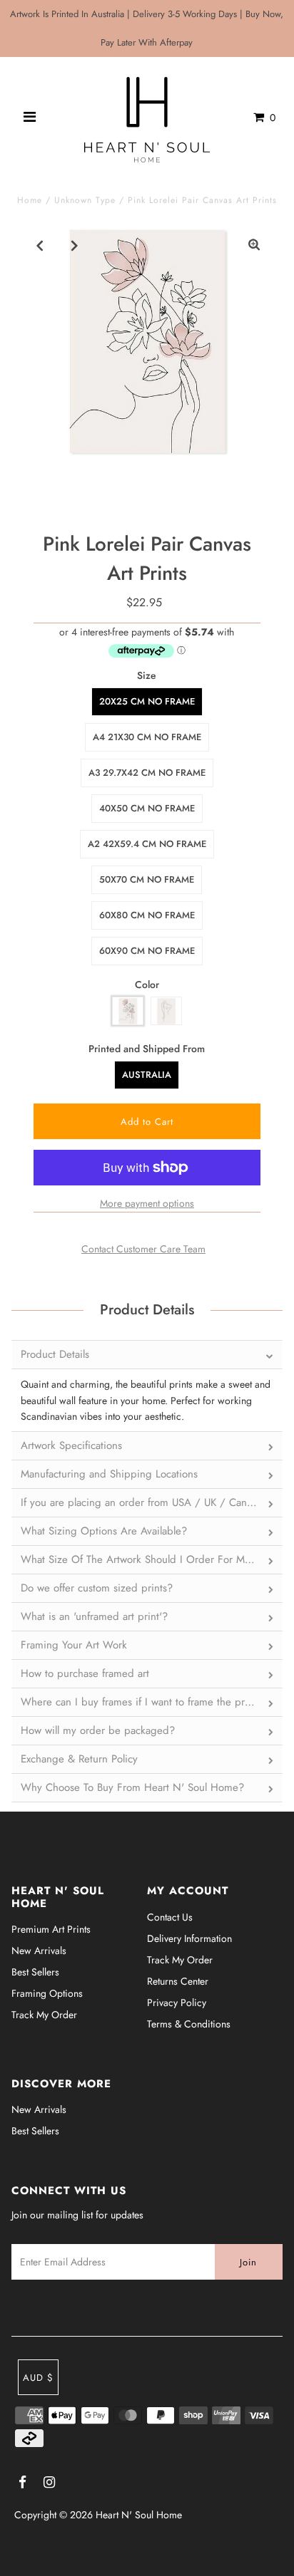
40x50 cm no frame (147, 808)
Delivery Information (189, 1938)
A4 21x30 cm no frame (147, 737)
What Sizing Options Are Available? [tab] (104, 1531)
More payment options (147, 1203)
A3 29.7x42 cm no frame (147, 773)
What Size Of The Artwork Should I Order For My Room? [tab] (151, 1559)
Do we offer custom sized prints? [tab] (97, 1588)
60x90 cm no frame (147, 951)
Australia (147, 1075)
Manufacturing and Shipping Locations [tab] (109, 1474)
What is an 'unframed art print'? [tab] (94, 1616)
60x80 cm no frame (147, 915)
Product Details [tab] (55, 1354)
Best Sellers (35, 1972)
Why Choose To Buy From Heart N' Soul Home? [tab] (132, 1787)
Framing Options (47, 1993)
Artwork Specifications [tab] (71, 1445)
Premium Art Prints (51, 1929)
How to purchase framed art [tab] (85, 1673)
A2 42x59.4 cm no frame (147, 844)
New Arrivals (39, 1951)
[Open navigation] (30, 118)
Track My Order (44, 2015)
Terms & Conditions (189, 2024)
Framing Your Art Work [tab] (74, 1645)
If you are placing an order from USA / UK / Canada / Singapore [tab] (151, 1502)
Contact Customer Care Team (143, 1249)
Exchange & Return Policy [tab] (79, 1759)
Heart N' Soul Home (139, 2515)
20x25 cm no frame (147, 701)
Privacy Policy (177, 2003)
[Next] (75, 245)
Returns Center (178, 1981)
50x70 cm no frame (147, 879)
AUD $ (38, 2378)
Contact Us (170, 1917)
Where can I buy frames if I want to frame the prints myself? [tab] (151, 1702)
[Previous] (40, 245)
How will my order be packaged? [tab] (98, 1730)
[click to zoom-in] (254, 245)
